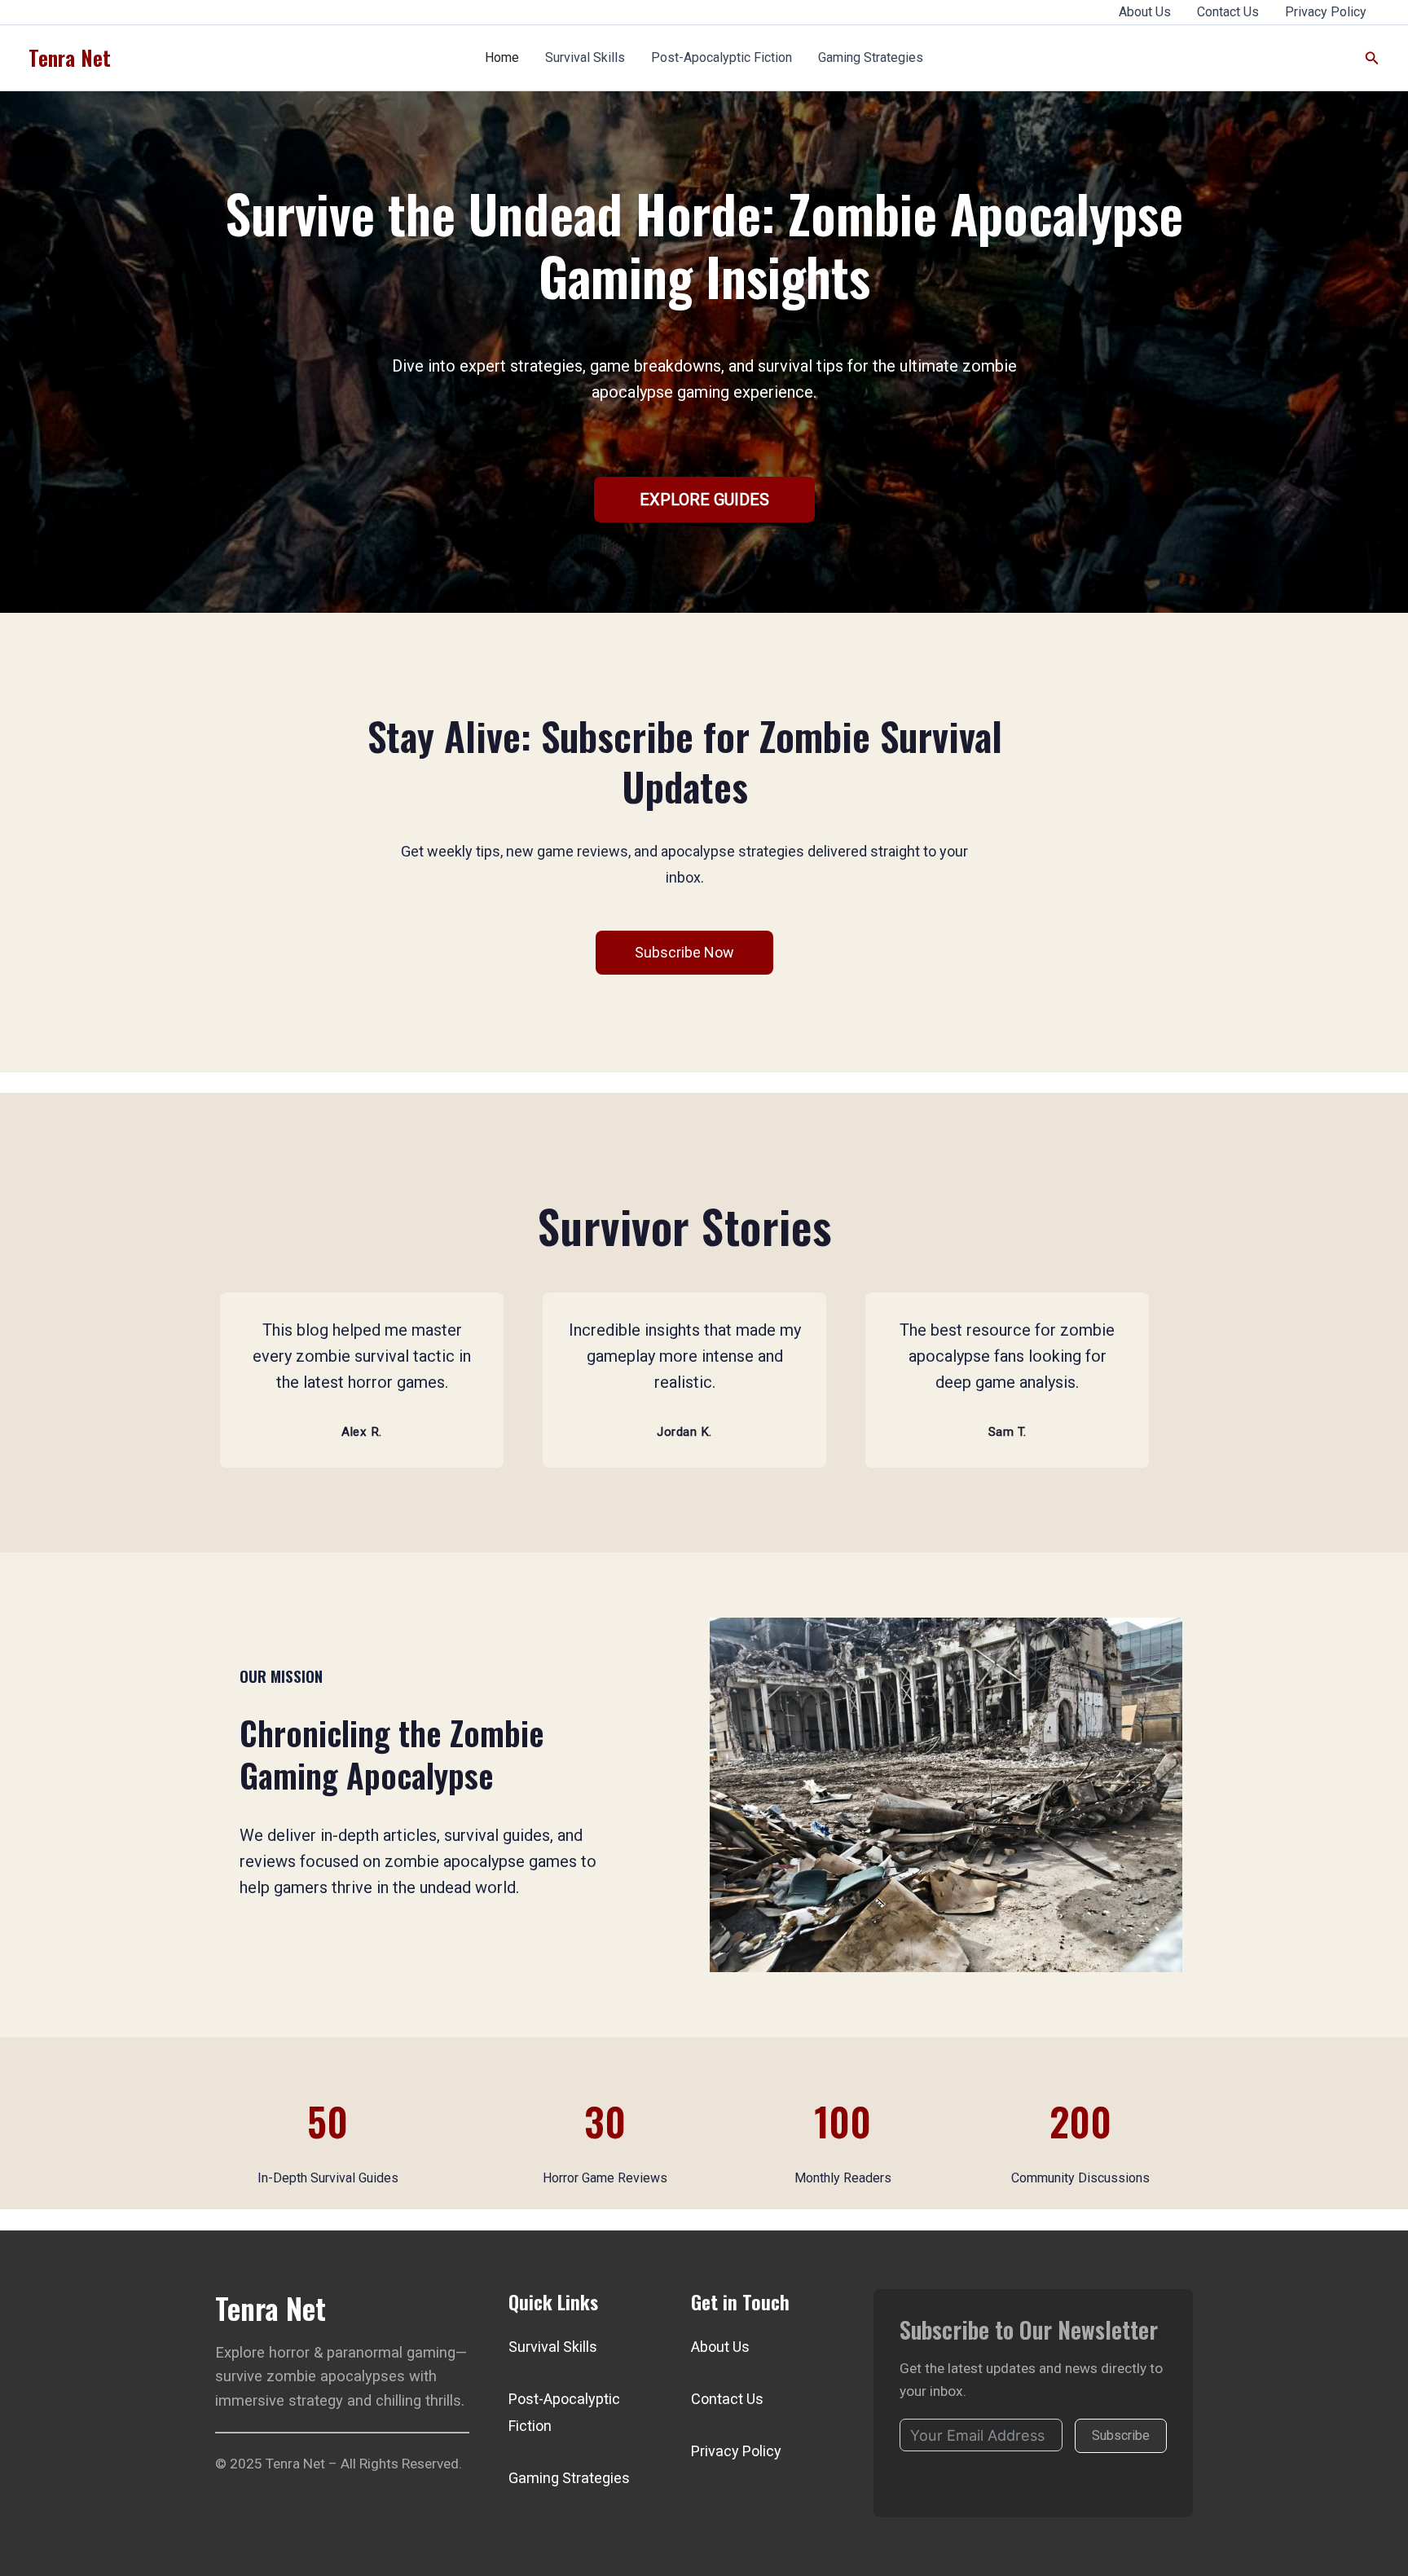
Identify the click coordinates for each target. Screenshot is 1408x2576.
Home (502, 57)
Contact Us (1228, 12)
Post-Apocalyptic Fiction (722, 57)
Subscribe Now (684, 952)
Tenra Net (70, 57)
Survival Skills (585, 57)
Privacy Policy (1326, 12)
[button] (1372, 58)
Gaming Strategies (871, 57)
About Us (1145, 12)
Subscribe (1121, 2435)
